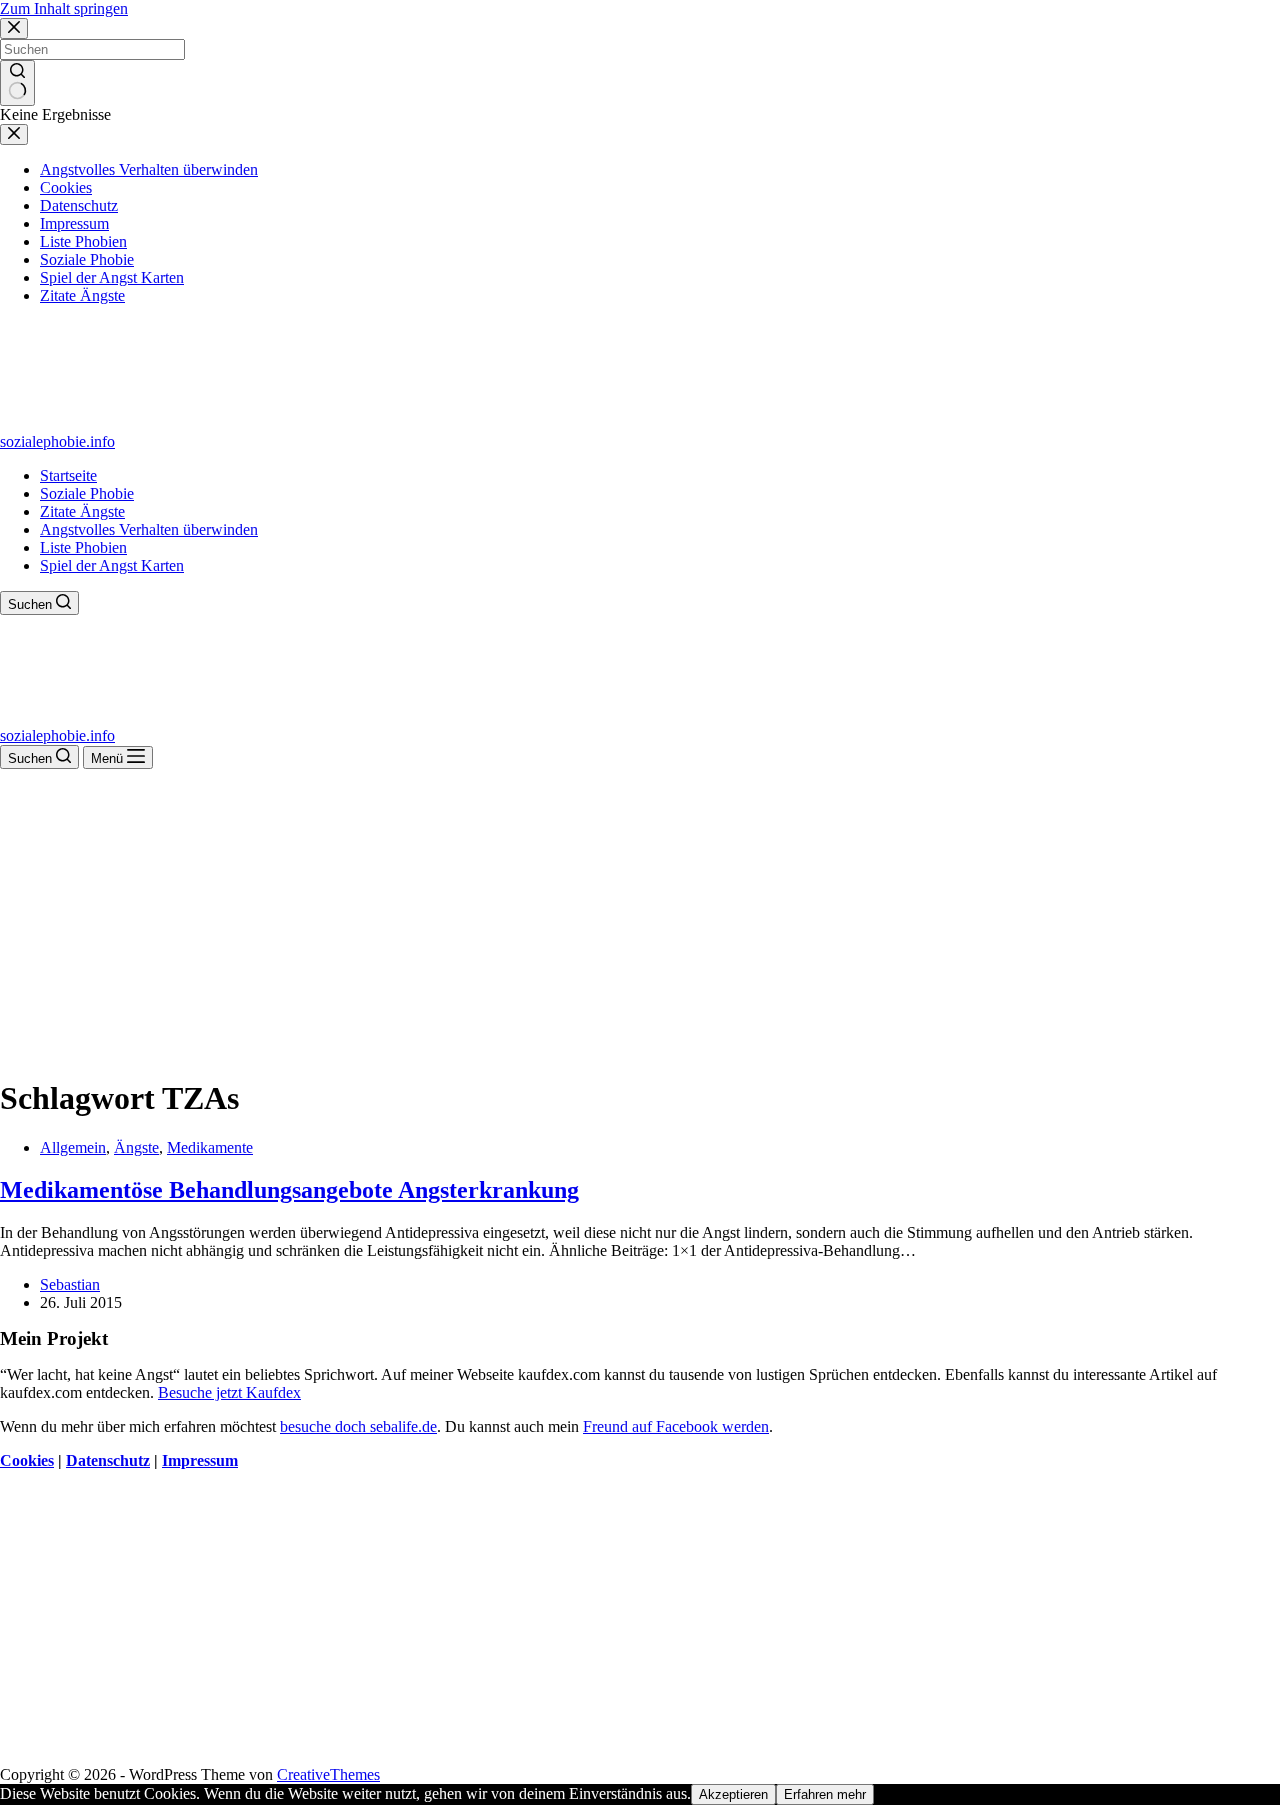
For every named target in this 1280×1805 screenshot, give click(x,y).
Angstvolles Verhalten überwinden (149, 529)
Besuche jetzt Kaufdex (229, 1392)
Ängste (136, 1147)
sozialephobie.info (57, 441)
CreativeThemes (328, 1774)
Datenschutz (108, 1460)
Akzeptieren (733, 1794)
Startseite (68, 475)
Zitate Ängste (82, 511)
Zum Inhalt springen (64, 8)
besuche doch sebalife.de (358, 1426)
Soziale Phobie (87, 493)
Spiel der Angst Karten (112, 565)
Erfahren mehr (825, 1794)
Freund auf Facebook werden (676, 1426)
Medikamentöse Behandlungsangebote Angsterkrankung (289, 1190)
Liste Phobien (83, 547)
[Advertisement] (640, 919)
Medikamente (210, 1147)
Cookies (27, 1460)
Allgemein (73, 1147)
